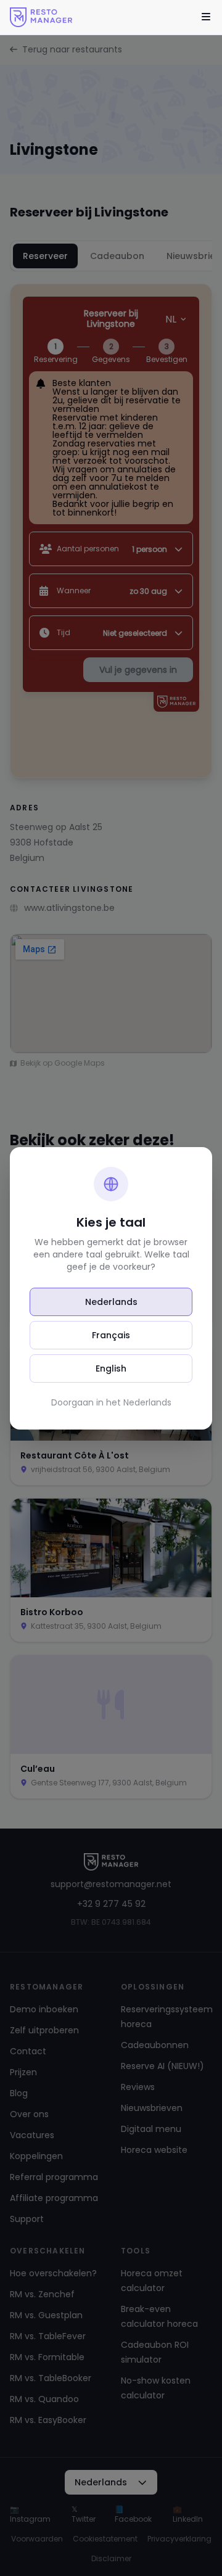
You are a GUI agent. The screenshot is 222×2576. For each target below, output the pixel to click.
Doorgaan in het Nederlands (111, 1402)
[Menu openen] (206, 17)
